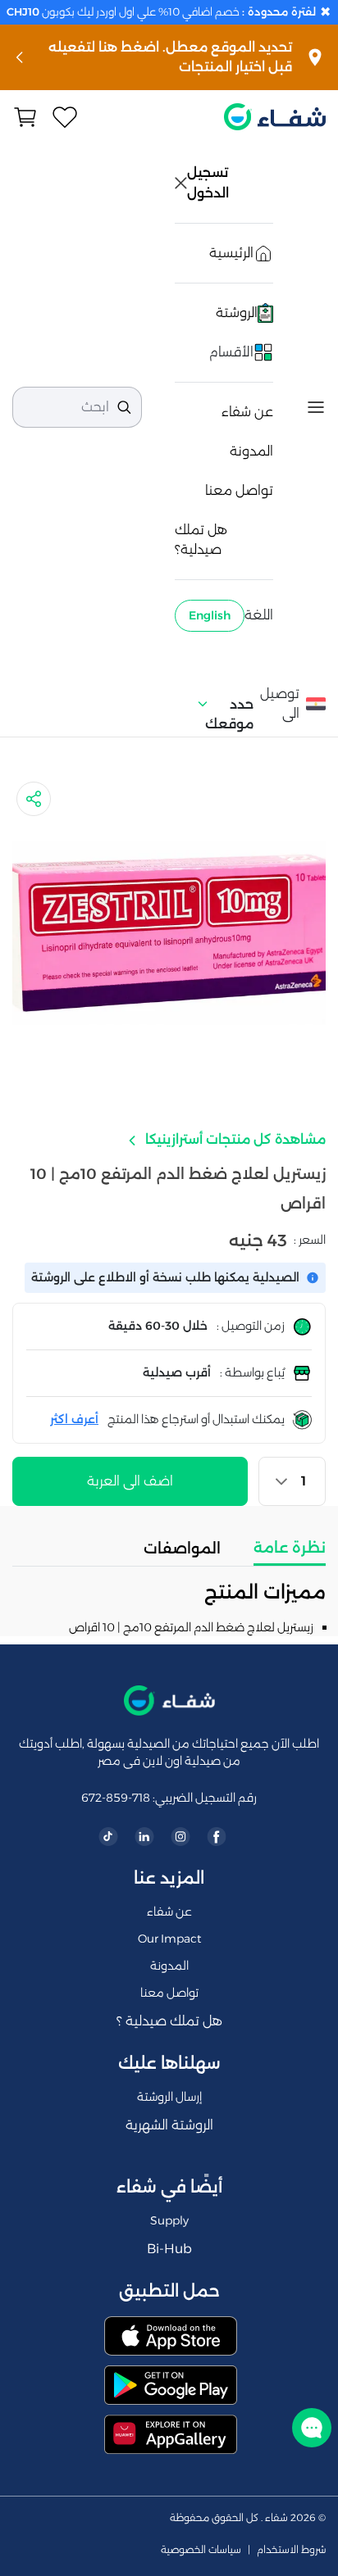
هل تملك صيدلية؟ (201, 540)
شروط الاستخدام (291, 2550)
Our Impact (169, 1939)
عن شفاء (247, 412)
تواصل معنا (239, 490)
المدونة (251, 451)
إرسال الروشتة (169, 2097)
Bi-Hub (169, 2249)
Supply (169, 2220)
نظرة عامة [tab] (290, 1548)
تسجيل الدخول (209, 183)
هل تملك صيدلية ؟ (169, 2021)
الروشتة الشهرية (169, 2125)
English (210, 615)
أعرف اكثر (74, 1419)
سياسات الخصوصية (201, 2550)
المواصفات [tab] (182, 1549)
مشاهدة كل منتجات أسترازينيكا (234, 1139)
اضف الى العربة (130, 1481)
